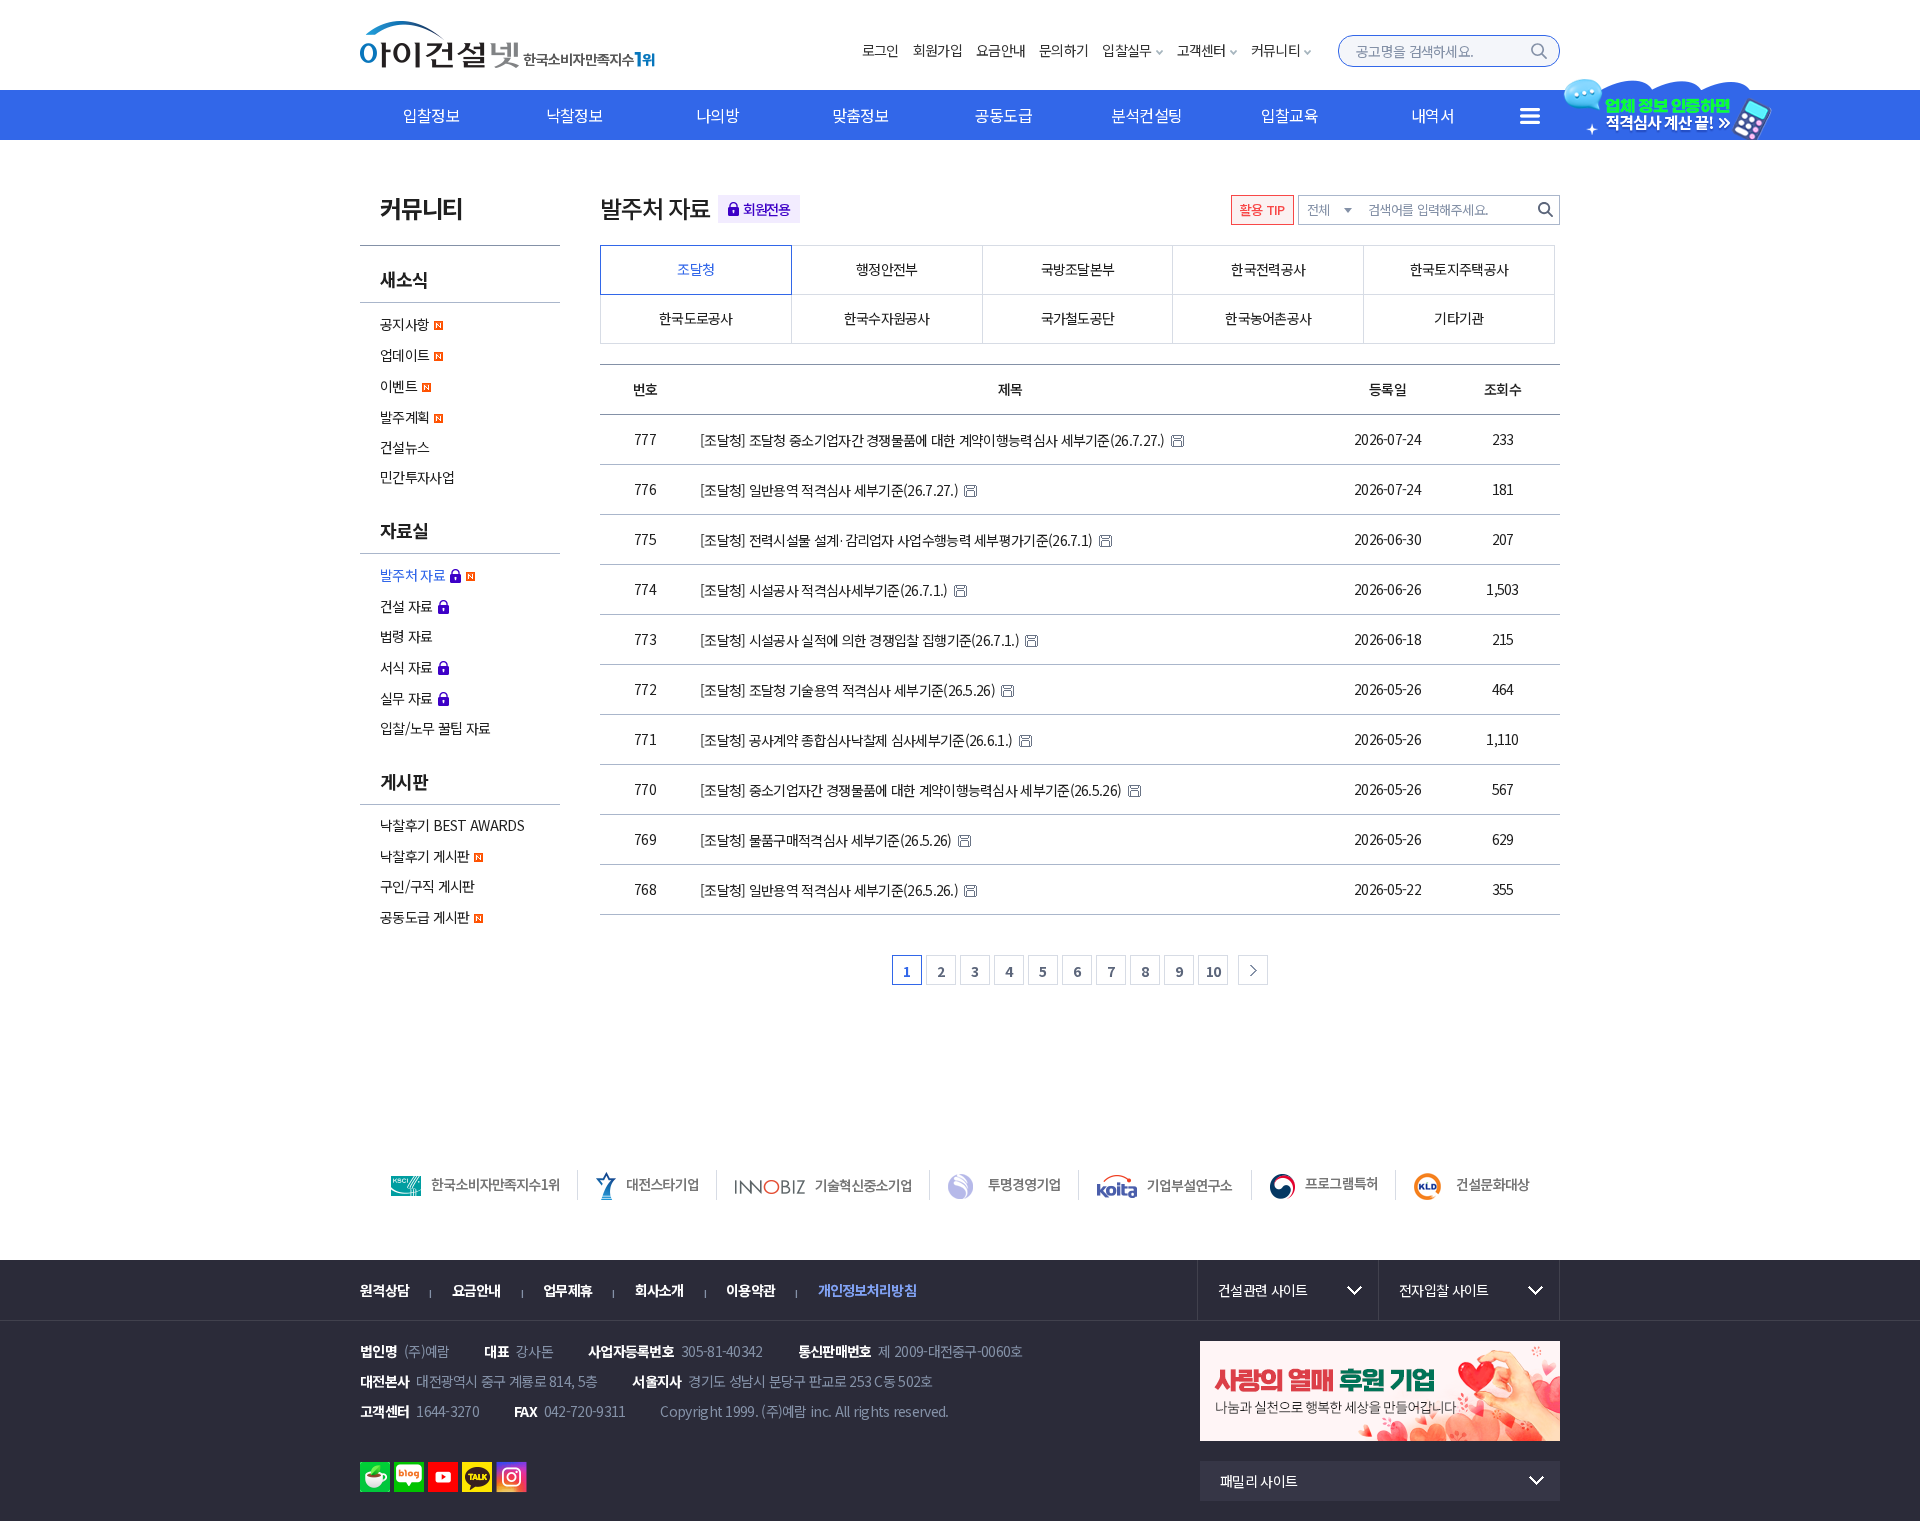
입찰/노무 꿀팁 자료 (435, 728)
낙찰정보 (574, 115)
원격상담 (384, 1290)
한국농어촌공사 (1268, 318)
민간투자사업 (417, 477)
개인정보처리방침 (867, 1290)
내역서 (1432, 115)
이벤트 (398, 386)
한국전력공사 (1268, 269)
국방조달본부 (1078, 269)
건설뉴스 (404, 447)
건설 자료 (406, 606)
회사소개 (659, 1290)
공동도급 (1003, 115)
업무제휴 (567, 1290)
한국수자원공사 (887, 318)
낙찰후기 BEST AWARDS (452, 825)
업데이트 (404, 355)
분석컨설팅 (1147, 115)
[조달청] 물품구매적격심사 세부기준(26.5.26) (827, 840)
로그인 (880, 50)
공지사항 (404, 324)
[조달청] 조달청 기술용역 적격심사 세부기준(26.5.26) (849, 690)
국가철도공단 (1078, 318)
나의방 (717, 115)
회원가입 (937, 50)
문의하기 (1063, 50)
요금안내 (1000, 50)
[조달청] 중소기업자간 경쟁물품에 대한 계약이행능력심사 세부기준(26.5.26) (912, 790)
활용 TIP (1262, 209)
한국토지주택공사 (1459, 269)
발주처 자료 (412, 575)
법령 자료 (406, 636)
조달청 (695, 269)
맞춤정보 (860, 115)
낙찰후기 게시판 (424, 856)
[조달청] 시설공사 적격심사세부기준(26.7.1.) (825, 590)
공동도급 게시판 (424, 917)
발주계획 (404, 417)
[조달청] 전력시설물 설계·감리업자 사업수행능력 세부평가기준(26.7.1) (898, 540)
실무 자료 (406, 698)
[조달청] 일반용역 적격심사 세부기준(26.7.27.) (830, 490)
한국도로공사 (696, 318)
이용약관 (750, 1290)
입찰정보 (431, 115)
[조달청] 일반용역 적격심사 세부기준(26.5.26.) (830, 890)
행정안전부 (887, 269)
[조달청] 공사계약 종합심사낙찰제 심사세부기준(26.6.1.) (858, 740)
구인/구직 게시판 (427, 886)
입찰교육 (1289, 115)
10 (1213, 971)
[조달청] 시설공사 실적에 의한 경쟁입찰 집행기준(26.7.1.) (861, 640)
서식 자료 (406, 667)
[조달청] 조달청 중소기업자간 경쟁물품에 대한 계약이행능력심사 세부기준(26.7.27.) (934, 440)
